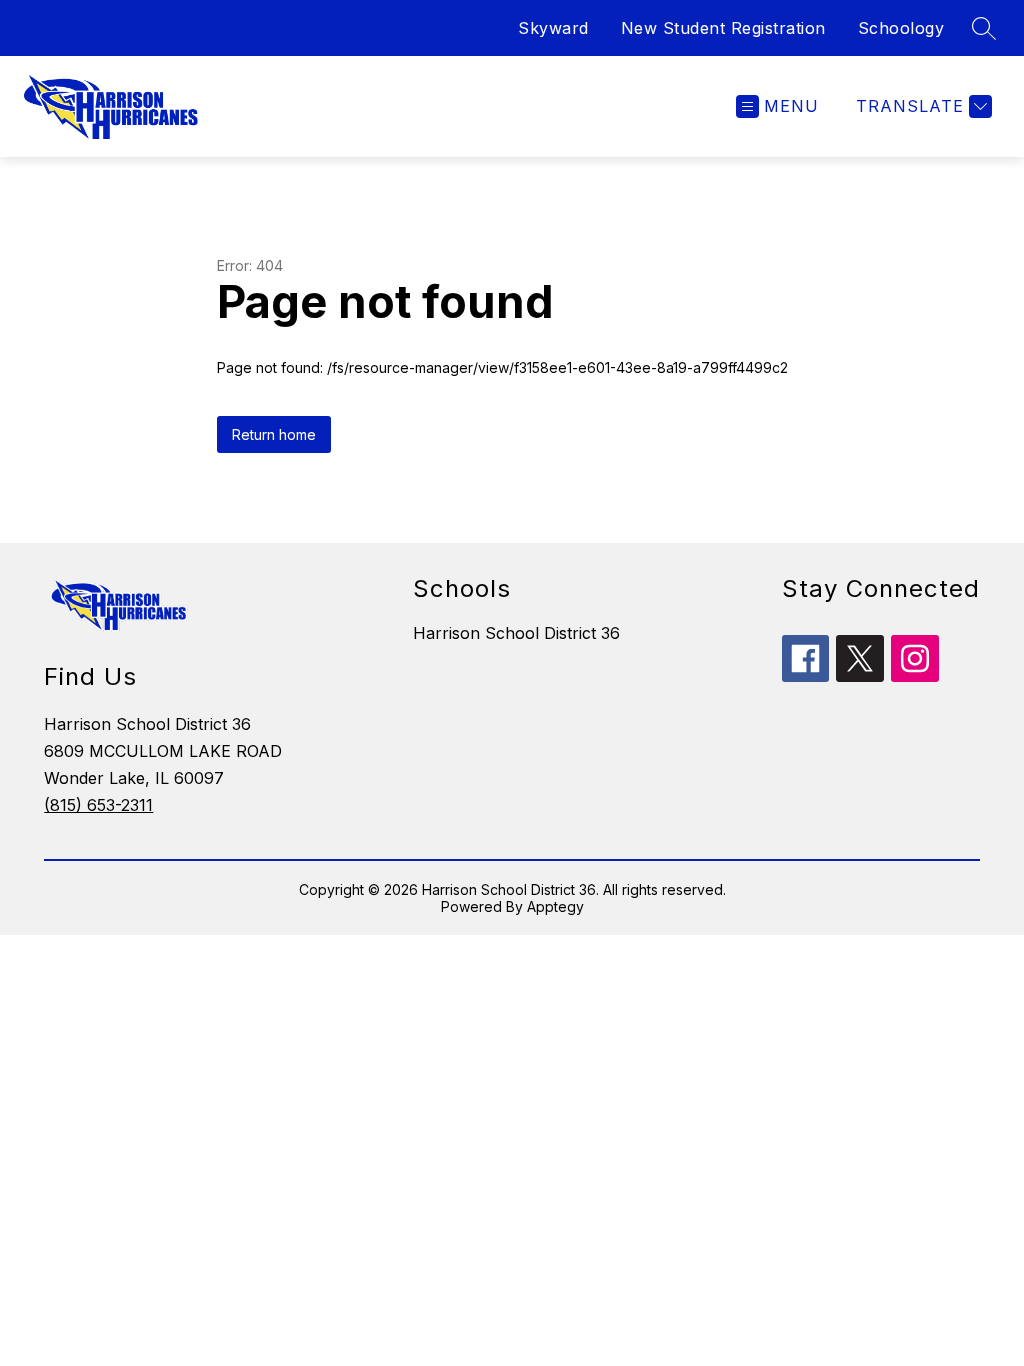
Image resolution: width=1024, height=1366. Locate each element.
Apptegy (555, 906)
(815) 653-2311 (98, 805)
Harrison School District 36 (516, 633)
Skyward (553, 28)
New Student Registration (723, 28)
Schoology (901, 28)
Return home (274, 434)
